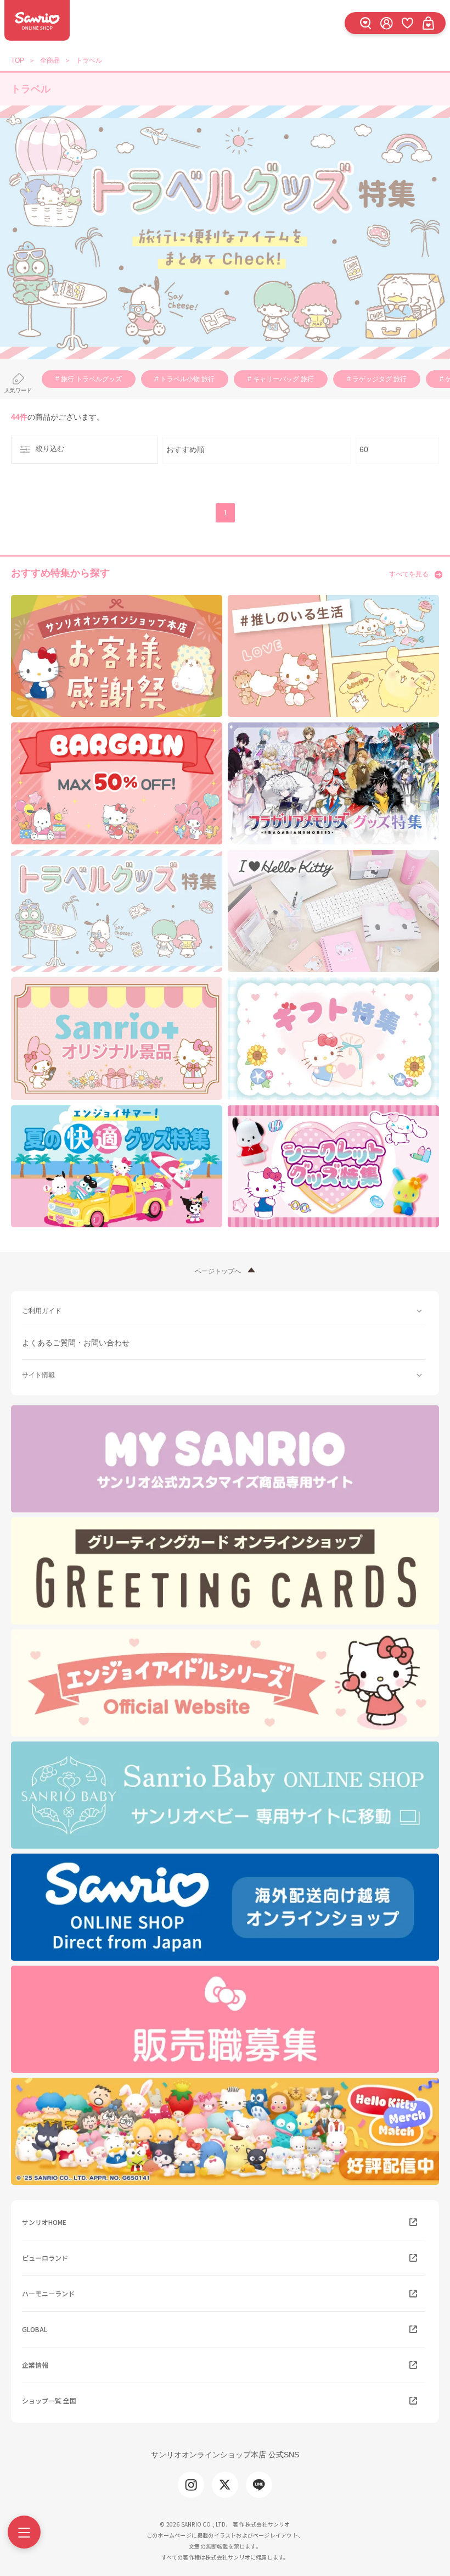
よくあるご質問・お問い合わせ (76, 1343)
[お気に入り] (407, 23)
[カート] (428, 23)
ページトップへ (218, 1271)
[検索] (365, 23)
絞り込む (50, 449)
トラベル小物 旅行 (187, 379)
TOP (18, 60)
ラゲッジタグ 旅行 (379, 379)
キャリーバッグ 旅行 (283, 379)
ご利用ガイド (42, 1311)
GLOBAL (35, 2329)
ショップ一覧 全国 (49, 2400)
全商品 (50, 60)
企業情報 (35, 2365)
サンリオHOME (44, 2222)
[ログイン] (386, 23)
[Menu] (24, 2532)
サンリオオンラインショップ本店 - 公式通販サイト (37, 20)
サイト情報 (38, 1375)
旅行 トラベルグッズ (91, 379)
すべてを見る (409, 574)
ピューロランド (45, 2258)
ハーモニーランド (48, 2293)
